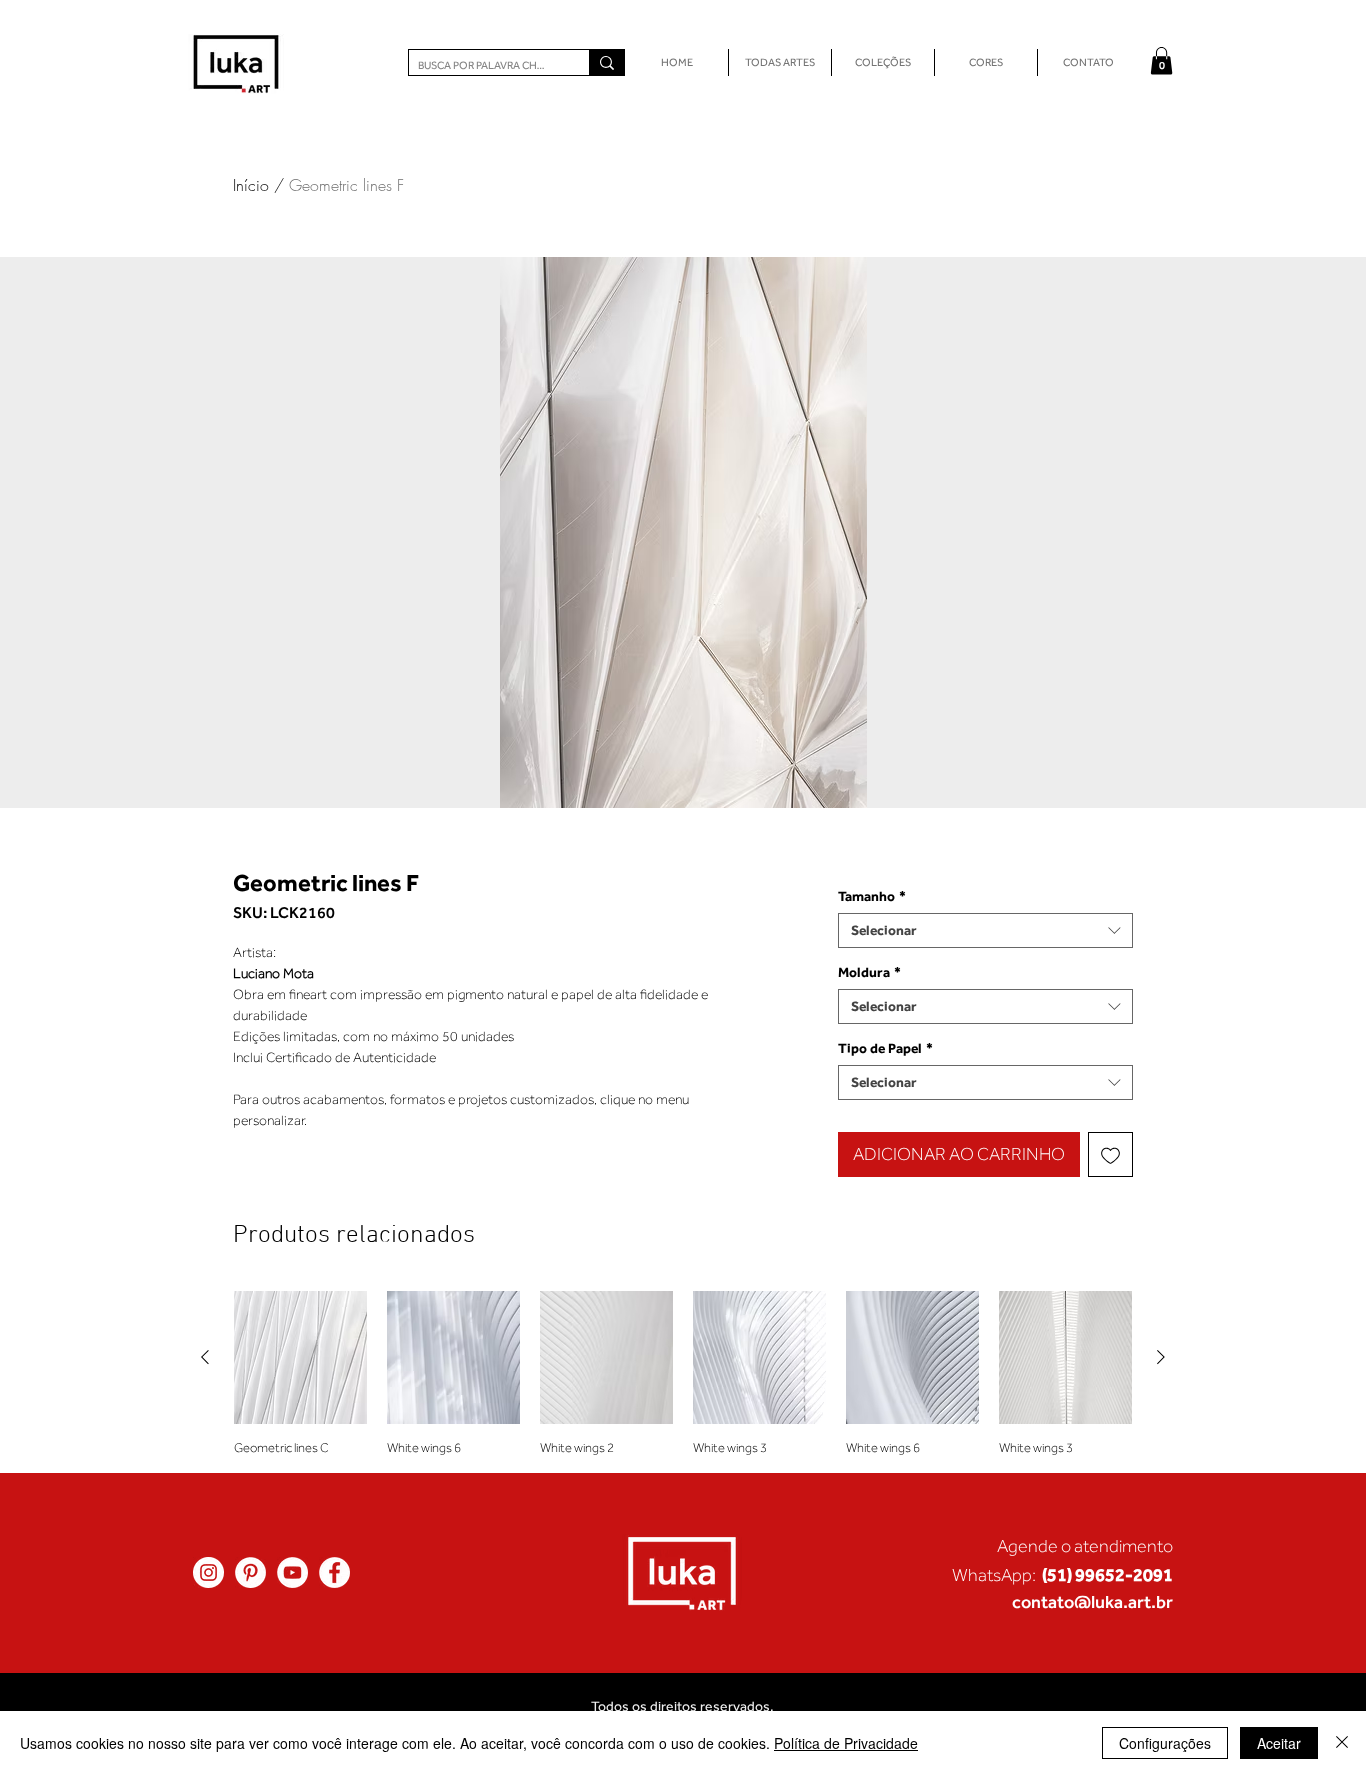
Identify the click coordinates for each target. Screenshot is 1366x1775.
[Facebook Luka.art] (334, 1572)
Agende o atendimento (1085, 1546)
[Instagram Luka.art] (208, 1572)
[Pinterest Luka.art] (250, 1572)
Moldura (869, 972)
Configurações (1165, 1743)
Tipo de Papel (885, 1048)
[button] (1161, 60)
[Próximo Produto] (1161, 1357)
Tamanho (872, 896)
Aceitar (1279, 1743)
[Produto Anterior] (205, 1357)
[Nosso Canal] (292, 1572)
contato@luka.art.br (1092, 1601)
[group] (683, 1373)
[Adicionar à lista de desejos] (1110, 1154)
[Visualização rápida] (300, 1357)
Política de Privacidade (846, 1743)
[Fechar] (1342, 1743)
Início (251, 185)
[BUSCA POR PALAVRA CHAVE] (606, 62)
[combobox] (985, 930)
